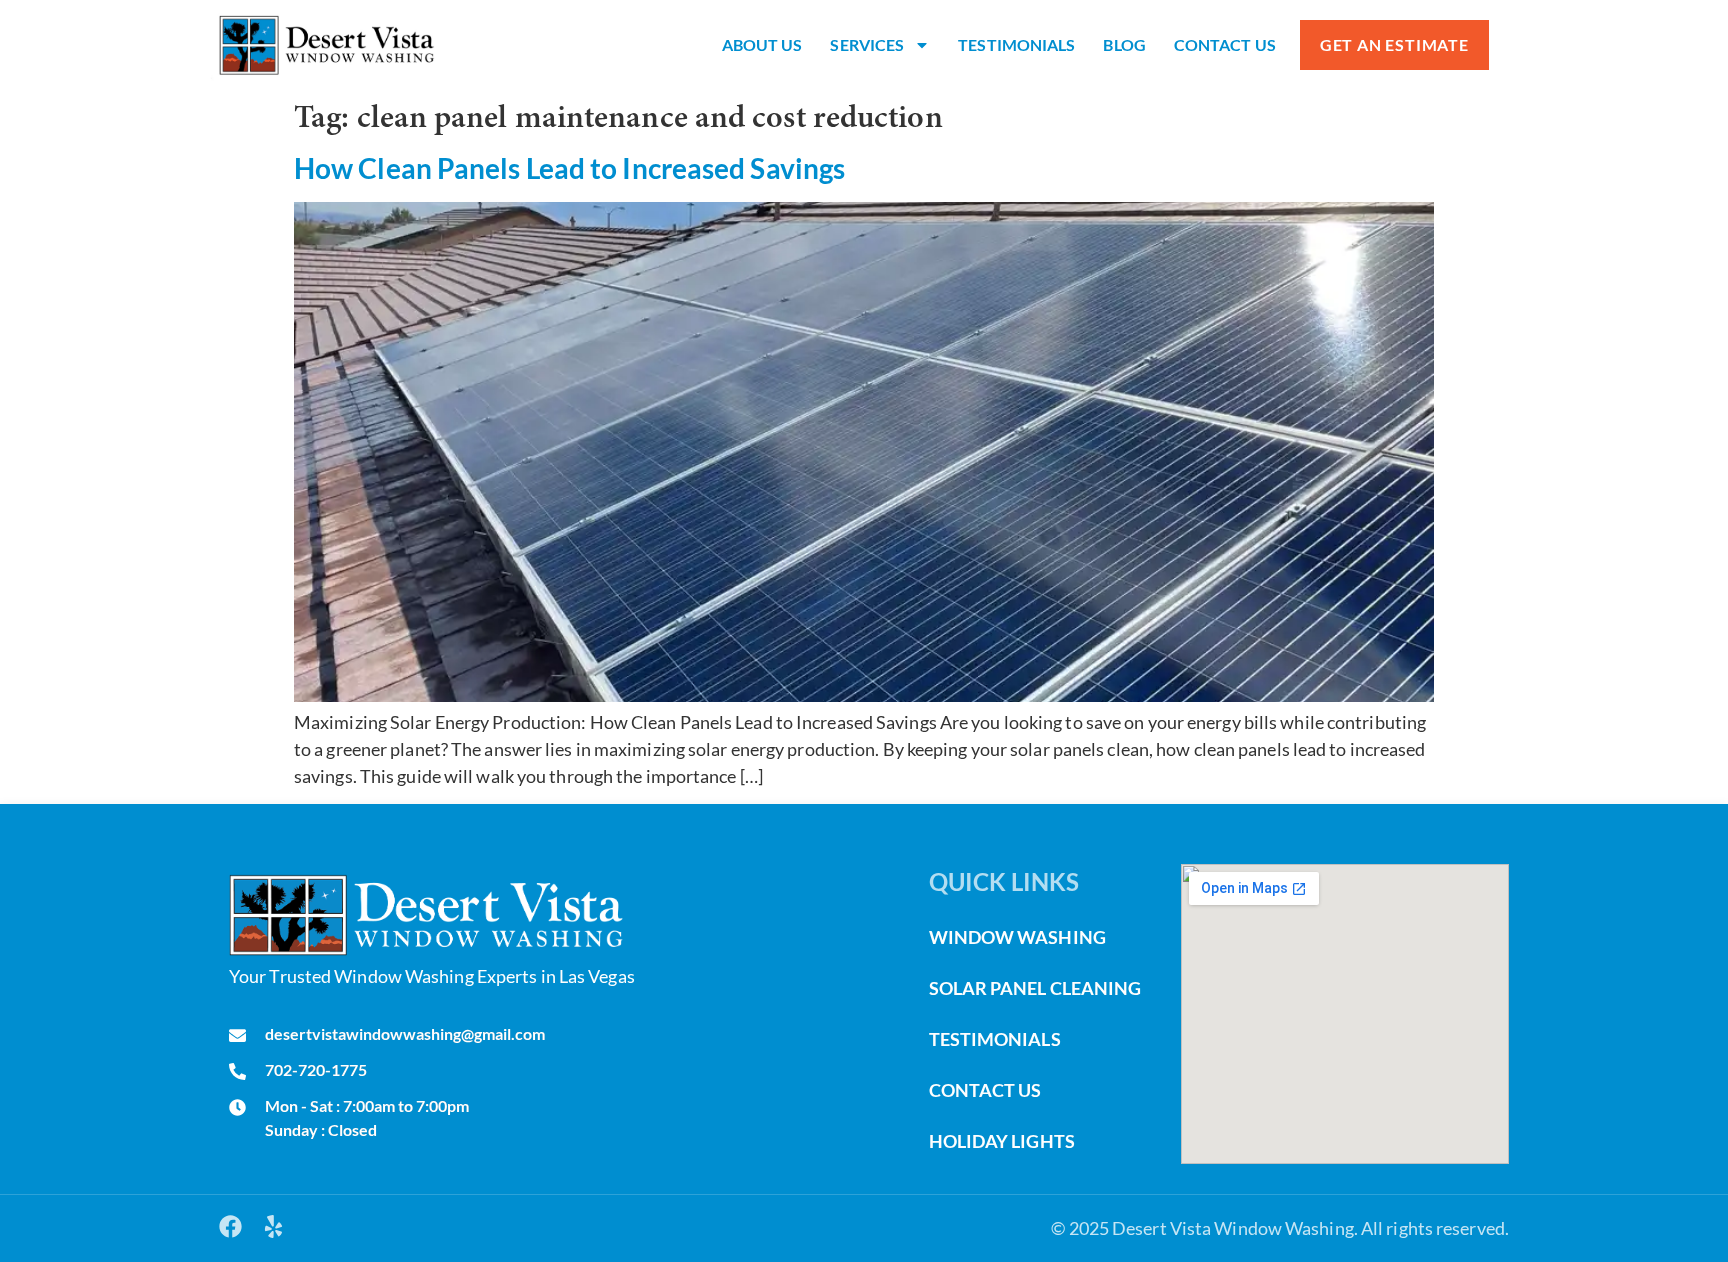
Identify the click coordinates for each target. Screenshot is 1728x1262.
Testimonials (1016, 44)
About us (762, 44)
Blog (1124, 44)
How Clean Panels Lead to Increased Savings (569, 168)
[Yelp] (273, 1226)
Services (867, 44)
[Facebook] (230, 1226)
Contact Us (1225, 44)
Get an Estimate (1394, 44)
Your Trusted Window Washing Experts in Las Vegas (432, 976)
